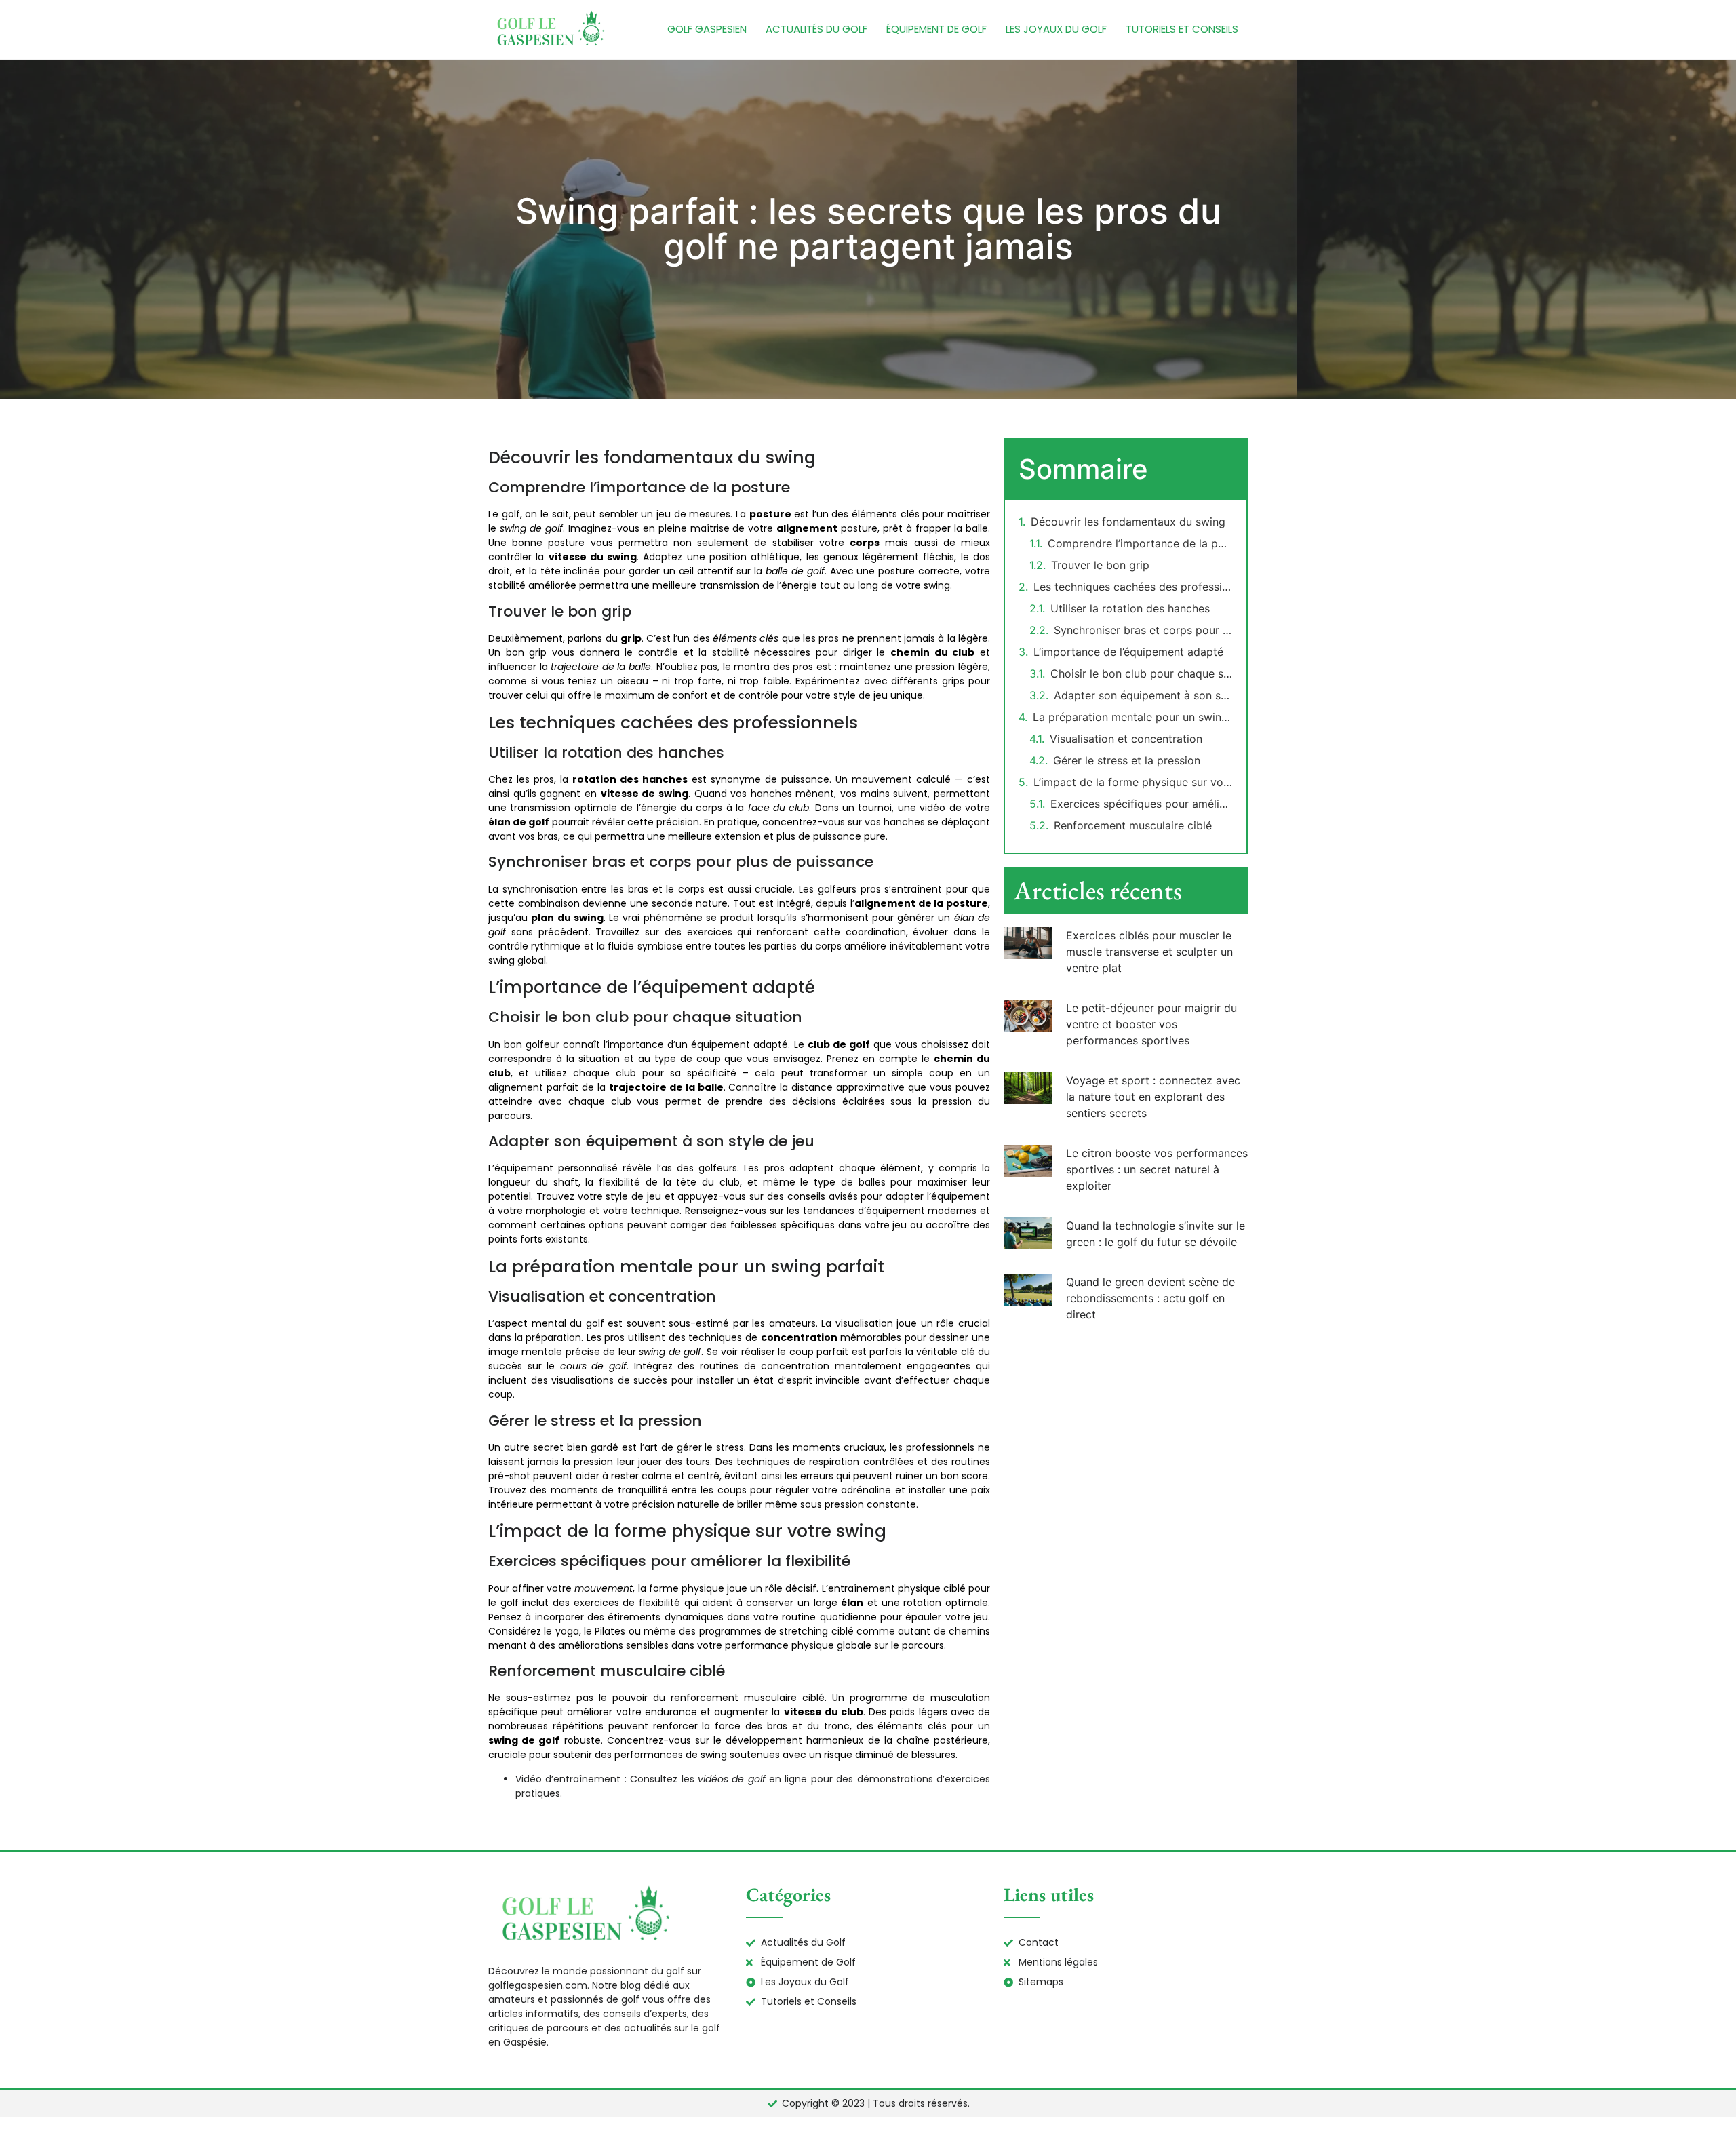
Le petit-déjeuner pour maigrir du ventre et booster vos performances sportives (1151, 1024)
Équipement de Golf (936, 29)
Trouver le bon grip (1100, 565)
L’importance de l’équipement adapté (1128, 652)
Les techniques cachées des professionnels (1133, 587)
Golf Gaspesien (707, 29)
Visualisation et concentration (1126, 739)
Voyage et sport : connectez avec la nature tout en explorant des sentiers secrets (1153, 1097)
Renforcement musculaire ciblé (1133, 825)
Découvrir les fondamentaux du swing (1128, 522)
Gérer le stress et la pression (1127, 760)
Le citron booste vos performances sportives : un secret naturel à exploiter (1157, 1169)
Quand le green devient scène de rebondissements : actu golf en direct (1150, 1298)
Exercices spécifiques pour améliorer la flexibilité (1142, 804)
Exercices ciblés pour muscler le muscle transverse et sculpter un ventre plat (1149, 952)
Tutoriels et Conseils (1182, 29)
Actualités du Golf (816, 29)
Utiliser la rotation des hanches (1130, 608)
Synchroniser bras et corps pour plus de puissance (1143, 630)
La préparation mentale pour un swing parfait (1133, 717)
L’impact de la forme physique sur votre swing (1133, 782)
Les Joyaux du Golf (1056, 29)
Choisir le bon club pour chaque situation (1142, 673)
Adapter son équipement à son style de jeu (1143, 695)
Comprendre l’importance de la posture (1140, 543)
